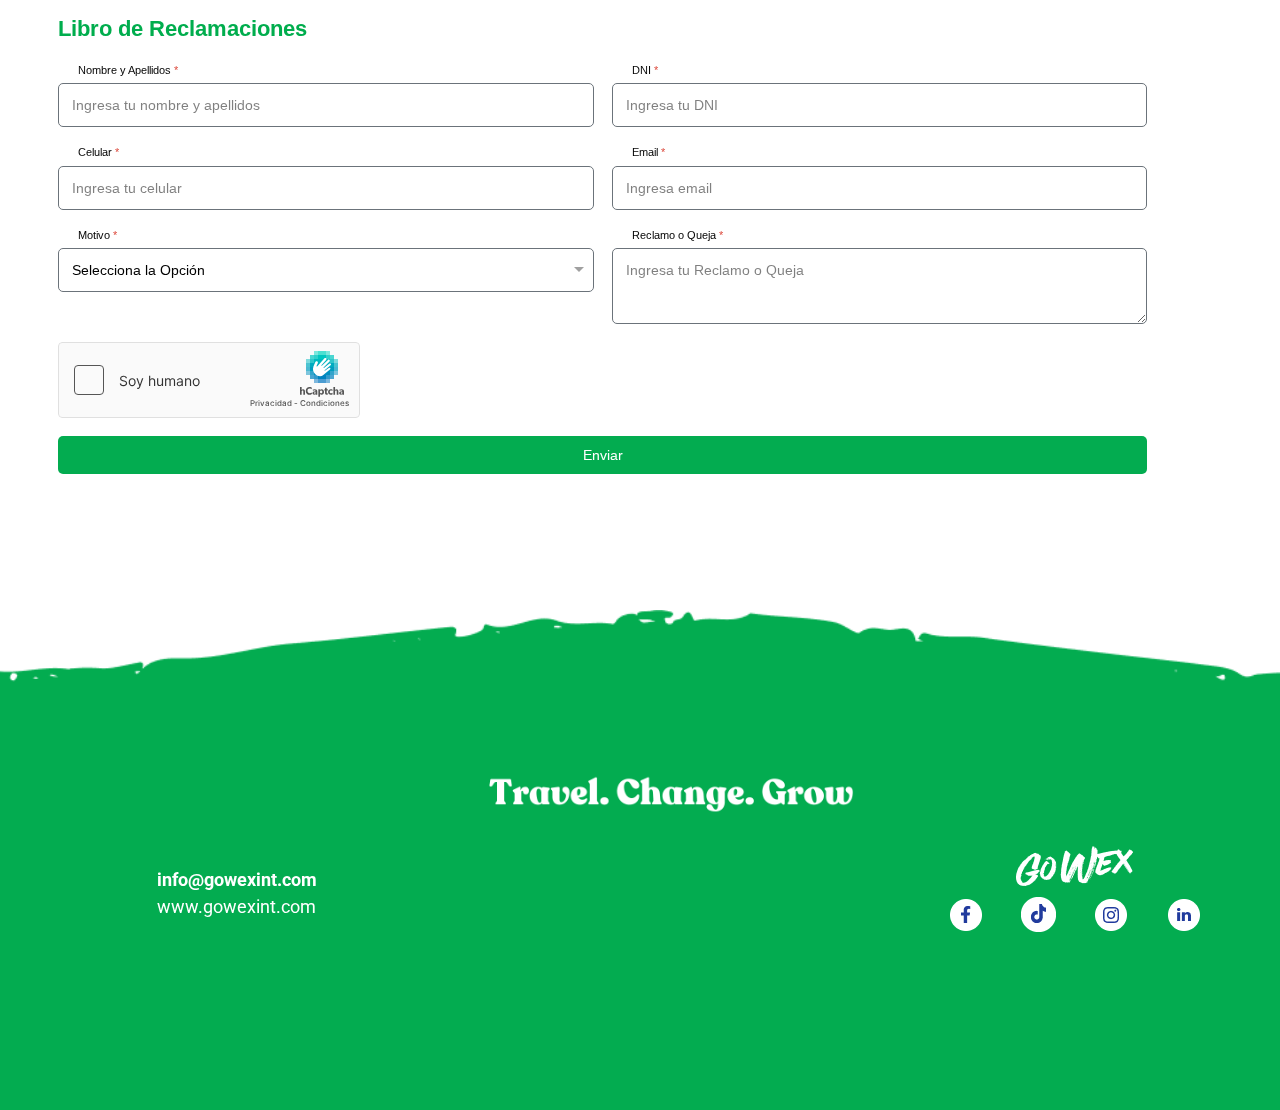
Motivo (97, 235)
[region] (640, 860)
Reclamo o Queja (677, 235)
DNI (645, 70)
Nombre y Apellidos (128, 70)
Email (648, 152)
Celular (98, 152)
